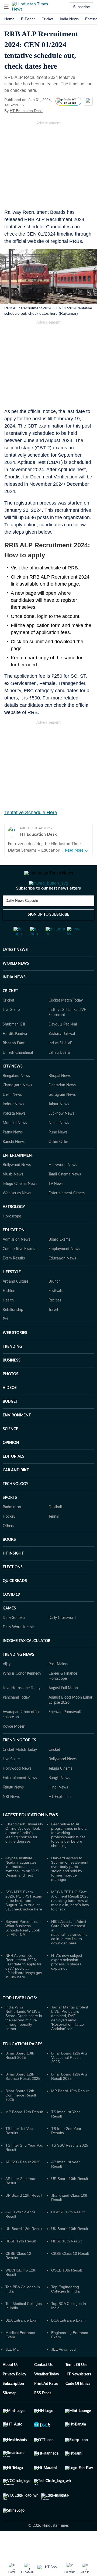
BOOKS (9, 1561)
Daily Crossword (62, 1639)
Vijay (7, 1686)
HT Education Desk (26, 111)
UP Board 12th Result (24, 2217)
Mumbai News (15, 1144)
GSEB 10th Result (67, 2292)
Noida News (59, 1144)
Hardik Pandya (15, 1055)
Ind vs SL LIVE (60, 1065)
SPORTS (10, 1519)
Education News (62, 1280)
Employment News (64, 1270)
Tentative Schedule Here (31, 813)
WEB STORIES (15, 1354)
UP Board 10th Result (70, 2200)
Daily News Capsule (22, 922)
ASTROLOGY (14, 1228)
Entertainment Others (67, 1215)
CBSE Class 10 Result (70, 2275)
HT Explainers (60, 1818)
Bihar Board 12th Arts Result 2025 (69, 2098)
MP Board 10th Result (70, 2112)
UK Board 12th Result (24, 2250)
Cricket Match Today (66, 1022)
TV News (56, 1205)
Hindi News (58, 1809)
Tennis (54, 1538)
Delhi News (12, 1116)
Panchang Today (16, 1719)
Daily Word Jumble (19, 1649)
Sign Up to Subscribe (48, 936)
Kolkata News (14, 1135)
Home (9, 19)
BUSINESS (12, 1382)
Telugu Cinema (60, 1790)
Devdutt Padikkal (63, 1046)
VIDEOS (10, 1409)
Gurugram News (62, 1116)
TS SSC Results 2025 (70, 2167)
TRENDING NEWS (18, 1676)
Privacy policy (14, 2396)
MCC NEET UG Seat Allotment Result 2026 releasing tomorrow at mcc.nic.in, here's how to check (70, 1922)
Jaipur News (59, 1126)
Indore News (13, 1126)
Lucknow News (61, 1135)
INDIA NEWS (14, 999)
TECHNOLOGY (15, 1506)
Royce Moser (14, 1748)
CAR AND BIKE (16, 1492)
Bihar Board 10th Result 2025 (20, 2077)
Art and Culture (15, 1303)
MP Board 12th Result (24, 2133)
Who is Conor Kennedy (22, 1695)
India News (69, 19)
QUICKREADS (15, 1602)
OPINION (11, 1464)
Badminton (12, 1529)
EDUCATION (14, 1252)
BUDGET (10, 1423)
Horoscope (12, 1238)
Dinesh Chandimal (18, 1074)
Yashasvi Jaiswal (62, 1055)
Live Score (11, 1031)
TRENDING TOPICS (19, 1762)
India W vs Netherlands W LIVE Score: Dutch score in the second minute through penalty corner (24, 2039)
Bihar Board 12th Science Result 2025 (23, 2098)
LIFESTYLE (12, 1294)
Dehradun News (62, 1107)
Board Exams (59, 1261)
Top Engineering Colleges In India (65, 2311)
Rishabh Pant (14, 1065)
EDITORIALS (13, 1478)
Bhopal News (60, 1097)
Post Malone (59, 1686)
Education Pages (23, 2066)
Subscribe (82, 7)
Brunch (55, 1303)
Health (8, 1322)
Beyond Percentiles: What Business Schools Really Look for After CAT (23, 1949)
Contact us (43, 2386)
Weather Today (47, 2396)
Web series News (17, 1215)
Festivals (56, 1312)
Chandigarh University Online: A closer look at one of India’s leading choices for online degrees (24, 1854)
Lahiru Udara (59, 1074)
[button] (6, 7)
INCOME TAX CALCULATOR (27, 1662)
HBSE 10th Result (66, 2263)
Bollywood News (17, 1186)
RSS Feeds (43, 2415)
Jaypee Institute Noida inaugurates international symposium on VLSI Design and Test (22, 1888)
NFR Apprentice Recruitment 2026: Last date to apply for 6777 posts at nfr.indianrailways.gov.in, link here (24, 1988)
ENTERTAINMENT (18, 1177)
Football (55, 1529)
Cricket (47, 19)
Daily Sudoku (14, 1639)
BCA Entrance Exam (68, 2342)
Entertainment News (20, 1800)
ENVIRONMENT (17, 1437)
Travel (53, 1331)
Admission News (16, 1261)
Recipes (55, 1322)
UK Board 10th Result (70, 2250)
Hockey (9, 1538)
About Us (11, 2386)
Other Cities (58, 1163)
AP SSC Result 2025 (23, 2183)
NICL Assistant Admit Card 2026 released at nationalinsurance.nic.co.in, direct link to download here (70, 1954)
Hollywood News (63, 1186)
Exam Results (14, 1280)
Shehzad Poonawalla (65, 1734)
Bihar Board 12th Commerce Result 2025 (21, 2117)
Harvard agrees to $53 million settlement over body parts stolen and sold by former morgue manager (70, 1890)
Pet (5, 1341)
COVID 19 (11, 1616)
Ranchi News (14, 1163)
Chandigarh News (17, 1107)
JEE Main (13, 2371)
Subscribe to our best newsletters (48, 910)
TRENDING (12, 1368)
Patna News (13, 1154)
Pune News (58, 1154)
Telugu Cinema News (20, 1205)
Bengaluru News (16, 1097)
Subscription (13, 2405)
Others (8, 1548)
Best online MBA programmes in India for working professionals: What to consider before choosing (69, 1856)
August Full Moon (63, 1710)
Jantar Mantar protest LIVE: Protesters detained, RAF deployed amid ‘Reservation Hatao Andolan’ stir (70, 2039)
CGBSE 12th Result (68, 2234)
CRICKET (10, 1013)
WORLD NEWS (16, 985)
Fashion (9, 1312)
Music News (13, 1196)
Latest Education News (30, 1836)
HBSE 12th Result (21, 2263)
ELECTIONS (13, 1589)
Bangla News (59, 1800)
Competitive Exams (19, 1270)
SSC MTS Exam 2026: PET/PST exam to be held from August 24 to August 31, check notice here (24, 1922)
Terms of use (76, 2386)
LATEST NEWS (15, 971)
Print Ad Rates (46, 2405)
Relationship (13, 1331)
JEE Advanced (63, 2371)
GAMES (9, 1630)
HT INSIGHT (13, 1575)
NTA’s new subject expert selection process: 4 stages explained (67, 1983)
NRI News (11, 1818)
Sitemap (10, 2415)
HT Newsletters (78, 2396)
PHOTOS (11, 1396)
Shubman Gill (14, 1046)
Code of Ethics (78, 2405)
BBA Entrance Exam (22, 2342)
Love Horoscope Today (22, 1710)
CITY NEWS (13, 1088)
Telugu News (13, 1809)
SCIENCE (10, 1451)
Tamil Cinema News (65, 1196)
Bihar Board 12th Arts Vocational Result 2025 (69, 2079)
